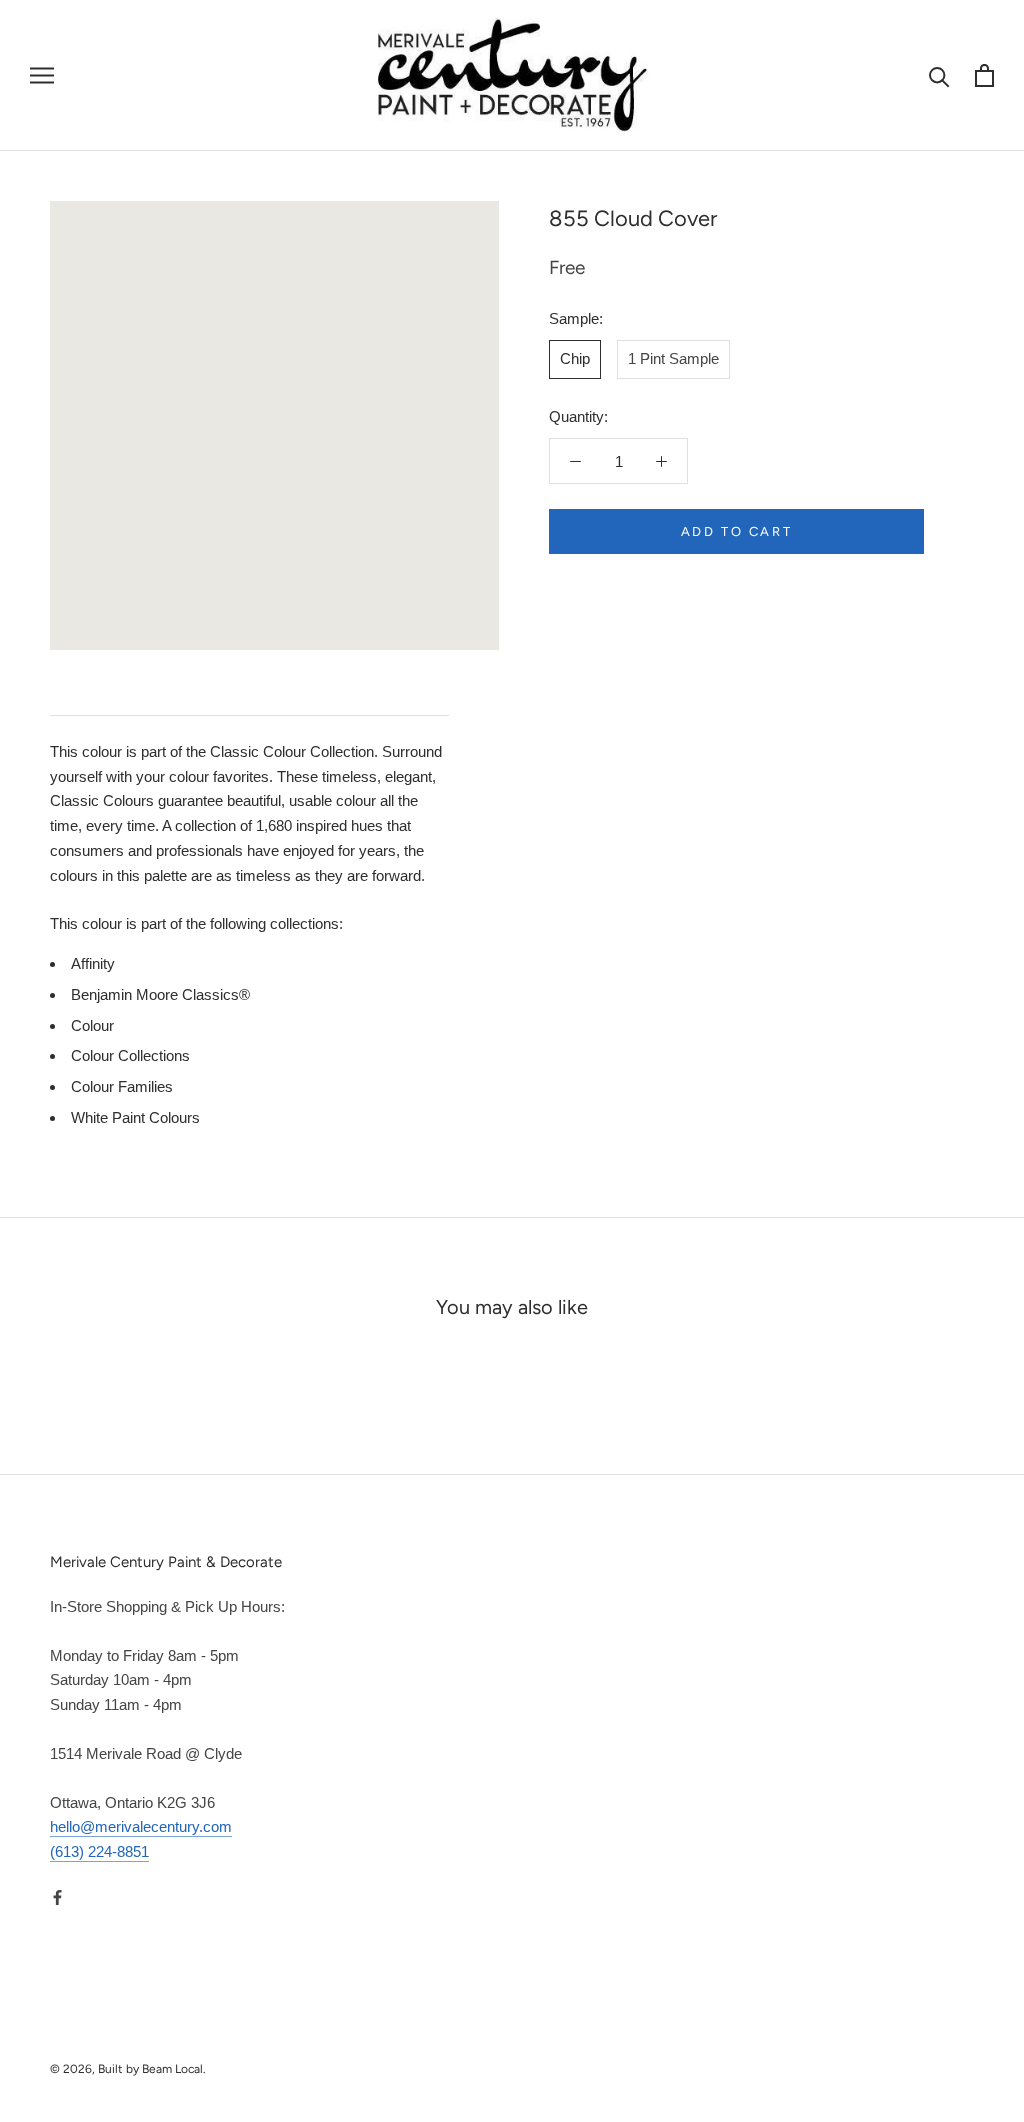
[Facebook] (57, 1897)
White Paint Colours (135, 1117)
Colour (92, 1025)
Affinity (93, 963)
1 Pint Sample (673, 358)
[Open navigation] (42, 76)
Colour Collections (130, 1055)
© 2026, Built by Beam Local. (128, 2069)
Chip (575, 358)
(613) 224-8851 (99, 1851)
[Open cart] (984, 75)
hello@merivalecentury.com (141, 1826)
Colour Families (122, 1086)
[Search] (939, 75)
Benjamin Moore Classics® (160, 994)
